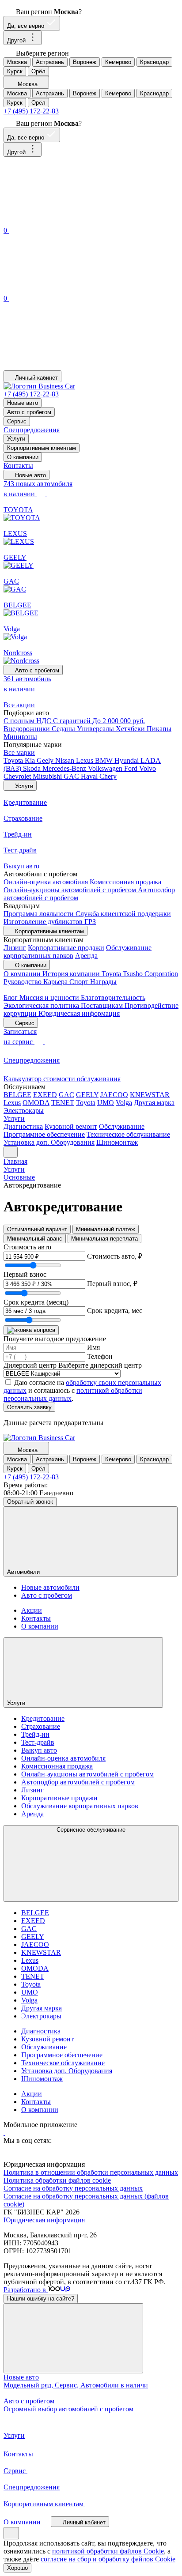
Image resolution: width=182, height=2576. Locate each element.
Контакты (18, 466)
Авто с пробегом (29, 412)
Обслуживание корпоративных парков (80, 1806)
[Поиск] (70, 221)
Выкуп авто (39, 1750)
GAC (72, 776)
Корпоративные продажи (66, 948)
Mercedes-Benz (65, 768)
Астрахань (50, 62)
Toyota (14, 760)
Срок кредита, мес (115, 1311)
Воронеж (85, 62)
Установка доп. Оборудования (49, 1142)
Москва (17, 62)
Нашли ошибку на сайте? (41, 2299)
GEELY (87, 1095)
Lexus (85, 760)
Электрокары (24, 1111)
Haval (90, 776)
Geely (46, 760)
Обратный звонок (30, 1502)
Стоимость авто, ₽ (115, 1256)
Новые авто (23, 403)
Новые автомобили (50, 1587)
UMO (106, 1103)
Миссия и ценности (50, 998)
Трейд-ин (35, 1734)
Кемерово (118, 62)
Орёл (38, 71)
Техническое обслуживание (128, 1134)
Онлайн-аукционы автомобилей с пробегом (71, 890)
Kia (31, 760)
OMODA (36, 1103)
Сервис (17, 421)
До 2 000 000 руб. (119, 721)
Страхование (41, 1726)
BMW (105, 760)
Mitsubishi (48, 776)
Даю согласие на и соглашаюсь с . (82, 1390)
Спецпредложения (32, 430)
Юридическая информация (79, 1013)
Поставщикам (103, 1005)
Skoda (33, 768)
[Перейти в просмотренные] (70, 366)
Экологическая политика (42, 1005)
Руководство (23, 982)
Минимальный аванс (35, 1239)
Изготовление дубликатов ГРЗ (50, 922)
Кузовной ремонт (71, 1126)
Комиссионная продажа (125, 882)
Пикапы (159, 729)
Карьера (56, 982)
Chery (108, 776)
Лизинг (15, 948)
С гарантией (73, 721)
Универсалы (96, 729)
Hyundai (127, 760)
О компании (23, 457)
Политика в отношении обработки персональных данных (91, 2172)
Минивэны (20, 737)
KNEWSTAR (150, 1095)
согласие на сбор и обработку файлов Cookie (108, 2559)
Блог (11, 998)
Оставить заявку (29, 1407)
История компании (72, 974)
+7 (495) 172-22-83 (31, 111)
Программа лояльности (40, 914)
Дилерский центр (30, 1365)
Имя (93, 1347)
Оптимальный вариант (37, 1229)
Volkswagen (106, 768)
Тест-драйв (38, 1742)
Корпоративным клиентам (42, 448)
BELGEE (17, 1095)
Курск (15, 71)
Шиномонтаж (117, 1142)
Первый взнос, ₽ (112, 1284)
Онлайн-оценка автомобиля (47, 882)
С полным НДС (28, 721)
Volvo (148, 768)
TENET (63, 1103)
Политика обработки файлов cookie (57, 2180)
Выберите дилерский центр (100, 1365)
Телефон (100, 1356)
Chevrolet (18, 776)
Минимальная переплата (104, 1239)
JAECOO (114, 1095)
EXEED (45, 1095)
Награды (103, 982)
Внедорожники (28, 729)
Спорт (80, 982)
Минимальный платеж (106, 1229)
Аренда (86, 956)
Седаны (64, 729)
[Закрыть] (73, 2338)
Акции (32, 1610)
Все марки (19, 752)
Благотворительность (113, 998)
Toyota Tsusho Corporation (140, 974)
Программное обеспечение (44, 1134)
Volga (124, 1103)
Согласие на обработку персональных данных (73, 2188)
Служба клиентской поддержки (123, 914)
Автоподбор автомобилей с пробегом (78, 1782)
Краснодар (154, 62)
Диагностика (23, 1126)
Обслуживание (122, 1126)
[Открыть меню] (11, 1152)
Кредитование (43, 1718)
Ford (132, 768)
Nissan (66, 760)
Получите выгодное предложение (55, 1339)
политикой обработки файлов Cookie (108, 2551)
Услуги (16, 439)
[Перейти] (4, 2133)
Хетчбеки (131, 729)
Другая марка (154, 1103)
